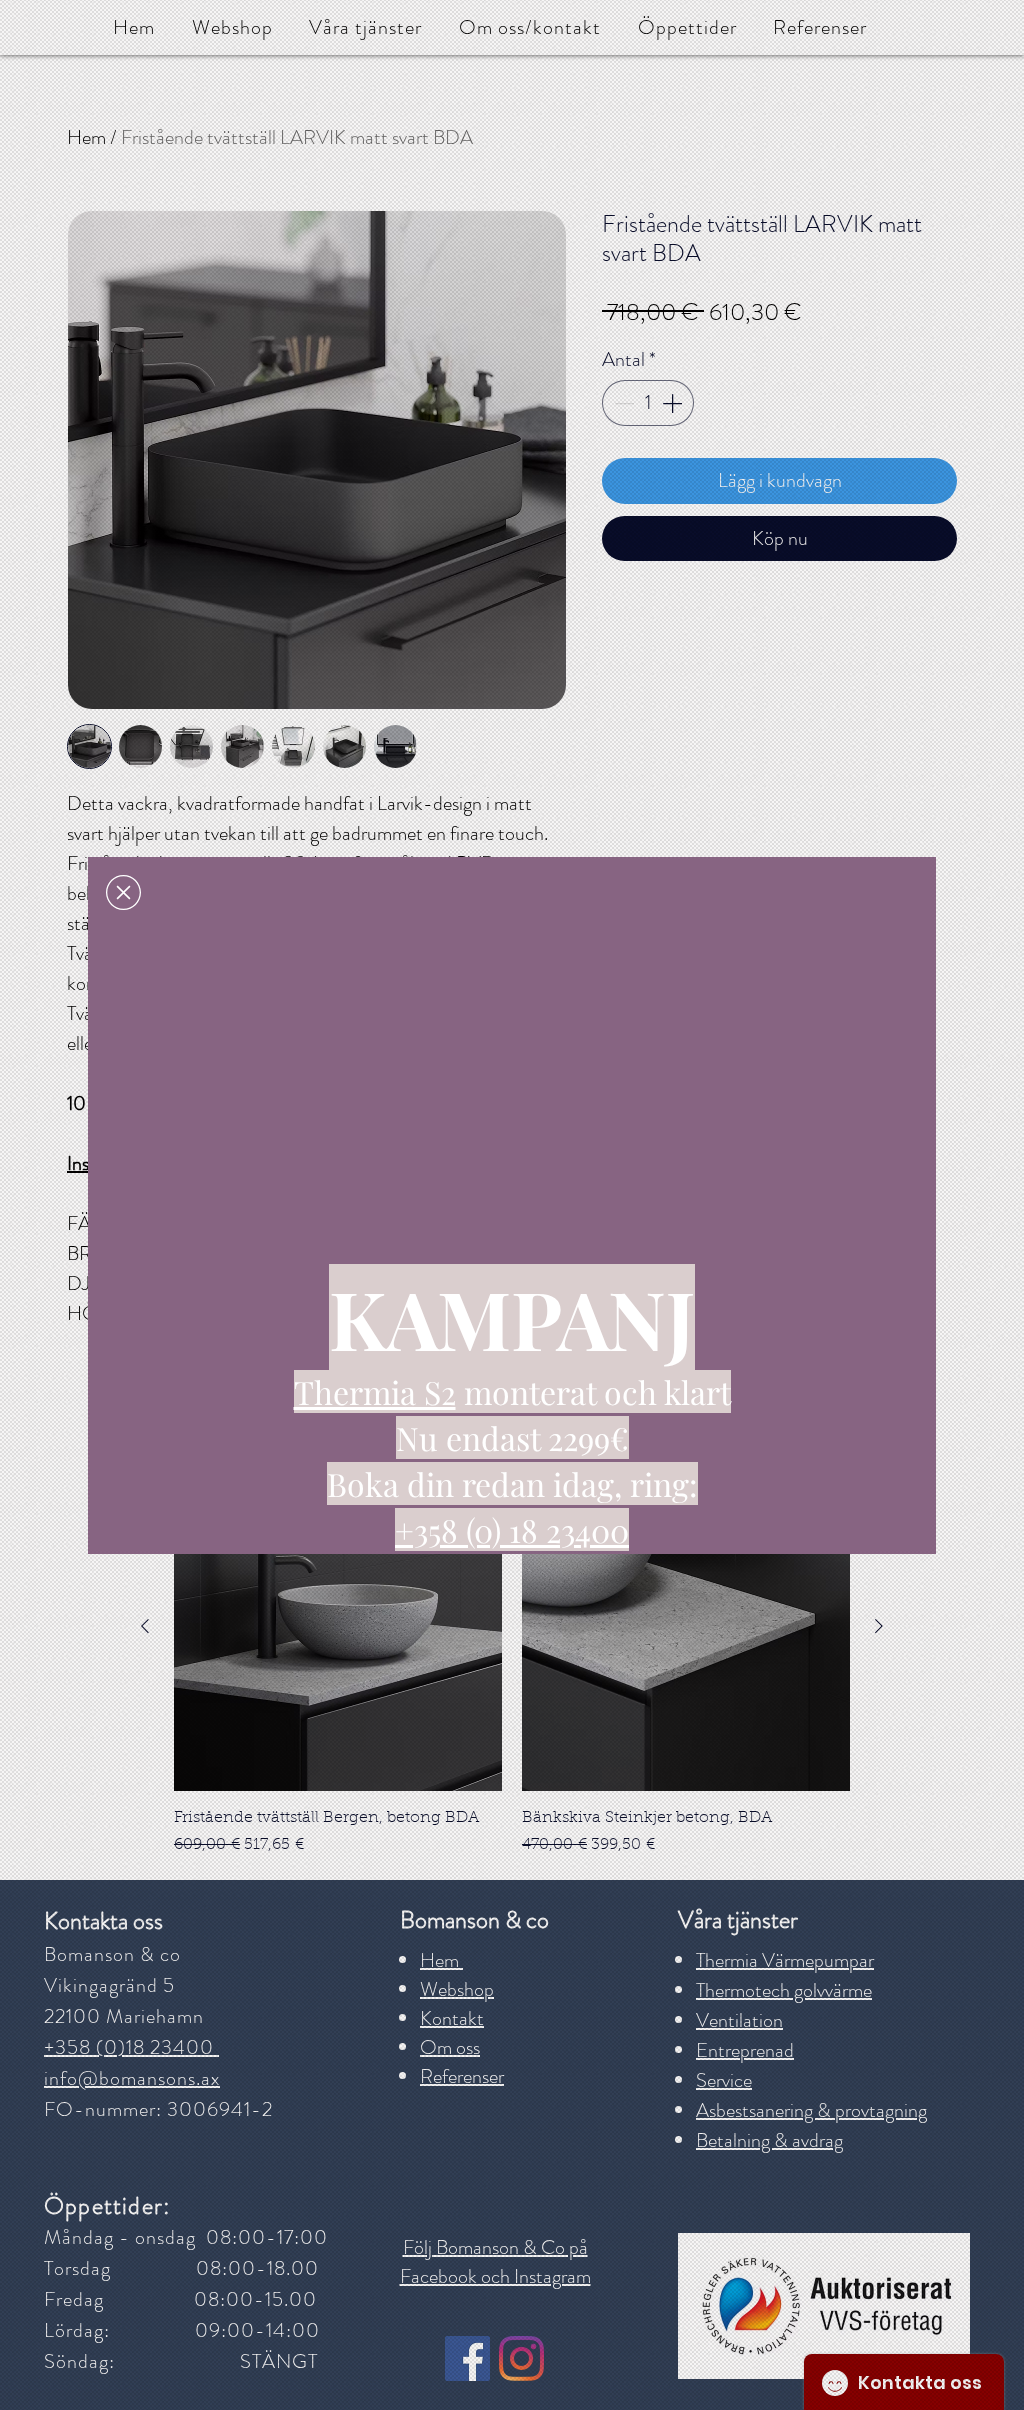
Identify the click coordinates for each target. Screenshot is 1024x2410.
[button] (123, 892)
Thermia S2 (375, 1391)
